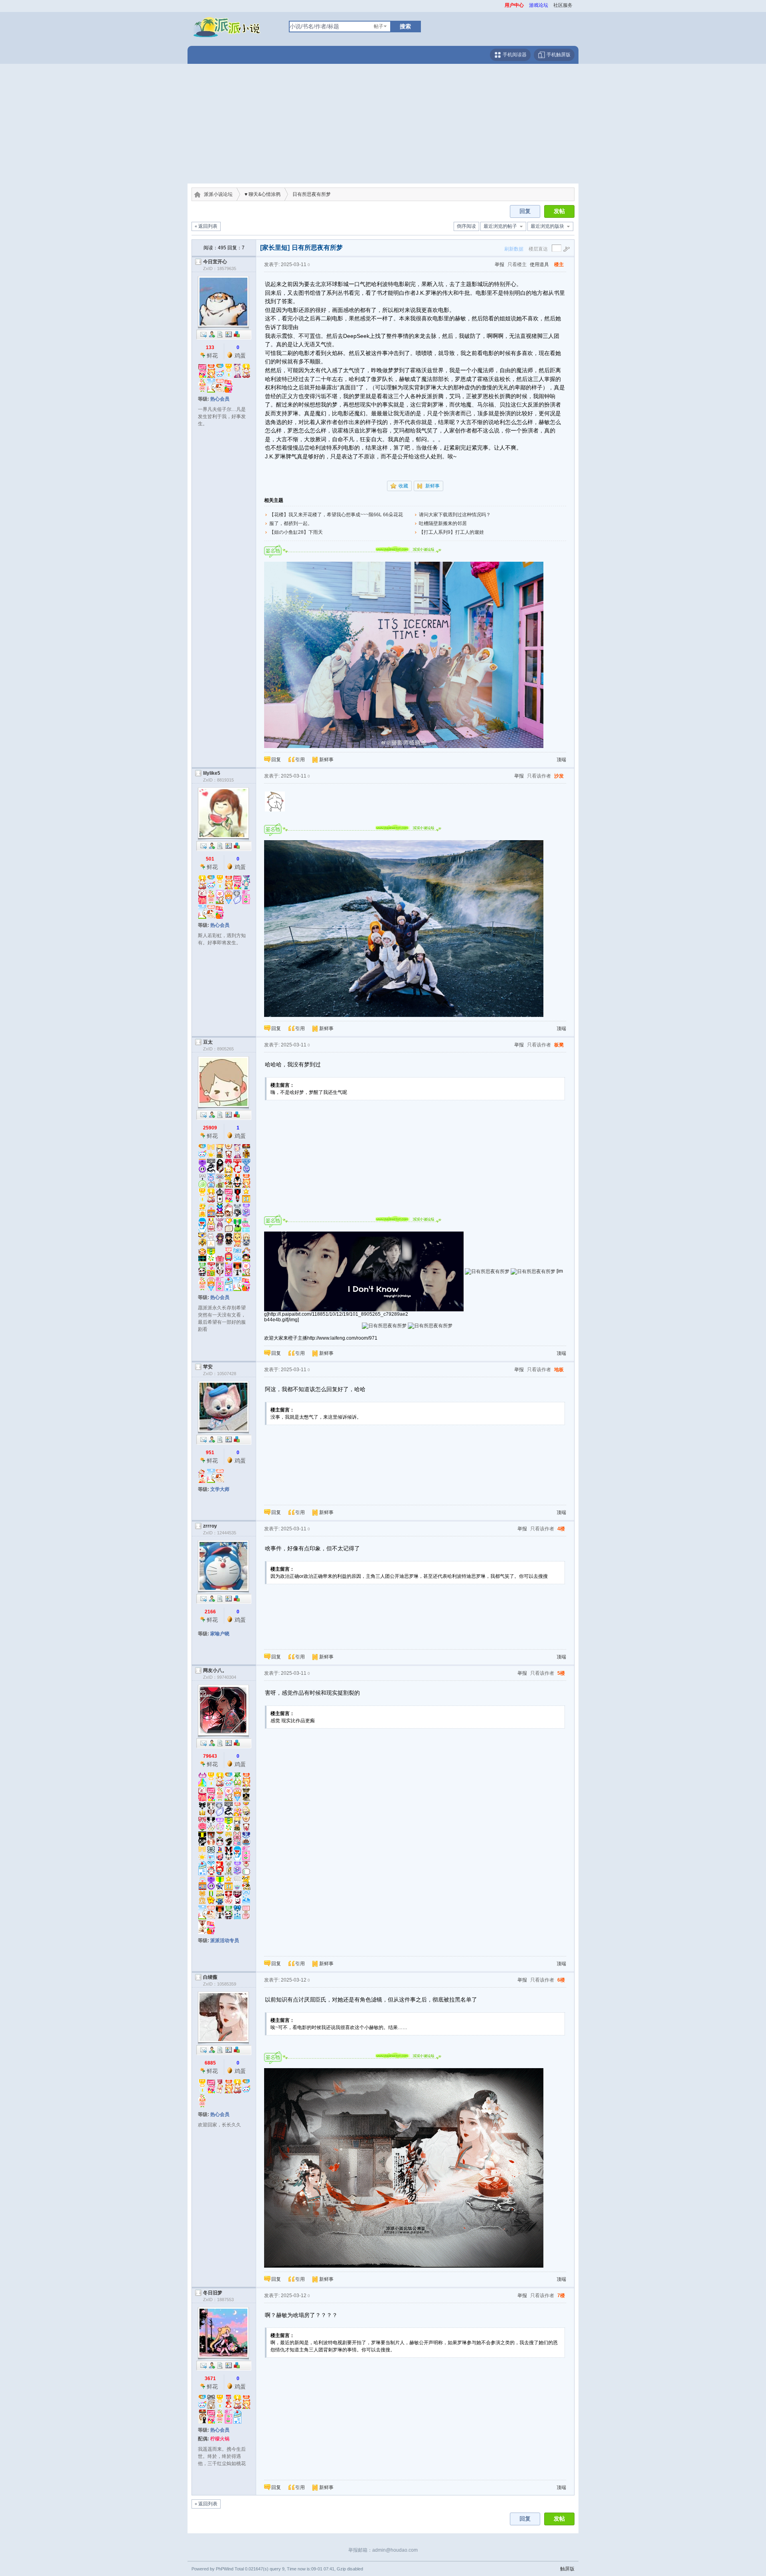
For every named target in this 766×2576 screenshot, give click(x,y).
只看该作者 (539, 776)
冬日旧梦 (213, 2293)
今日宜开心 (215, 262)
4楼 (561, 1529)
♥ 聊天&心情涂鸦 (263, 194)
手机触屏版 (558, 55)
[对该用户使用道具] (237, 334)
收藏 (403, 486)
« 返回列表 (206, 226)
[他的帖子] (220, 334)
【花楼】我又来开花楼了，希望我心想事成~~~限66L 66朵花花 (336, 515)
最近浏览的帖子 (500, 226)
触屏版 (567, 2569)
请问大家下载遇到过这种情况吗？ (455, 515)
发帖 (559, 211)
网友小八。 (215, 1670)
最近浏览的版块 (547, 226)
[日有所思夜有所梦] (404, 655)
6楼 (561, 1980)
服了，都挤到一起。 (291, 523)
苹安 (208, 1367)
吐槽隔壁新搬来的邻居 (443, 523)
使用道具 (539, 265)
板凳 (559, 1045)
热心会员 (220, 399)
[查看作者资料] (229, 334)
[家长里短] (275, 248)
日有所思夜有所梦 (312, 194)
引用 (300, 760)
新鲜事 (432, 486)
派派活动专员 (225, 1940)
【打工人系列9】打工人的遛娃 (451, 532)
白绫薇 (210, 1977)
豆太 (208, 1042)
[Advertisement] (383, 124)
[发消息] (203, 334)
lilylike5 (212, 773)
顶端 (561, 760)
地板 (559, 1370)
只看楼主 (517, 265)
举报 (499, 265)
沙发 (559, 776)
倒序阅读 (466, 226)
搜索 (405, 26)
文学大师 (220, 1489)
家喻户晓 (220, 1634)
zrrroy (210, 1526)
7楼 (561, 2296)
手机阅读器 (514, 55)
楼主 (559, 265)
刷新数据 (514, 249)
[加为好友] (212, 334)
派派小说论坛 (218, 194)
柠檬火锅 (220, 2439)
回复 (525, 211)
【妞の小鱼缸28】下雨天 (296, 532)
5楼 (561, 1673)
